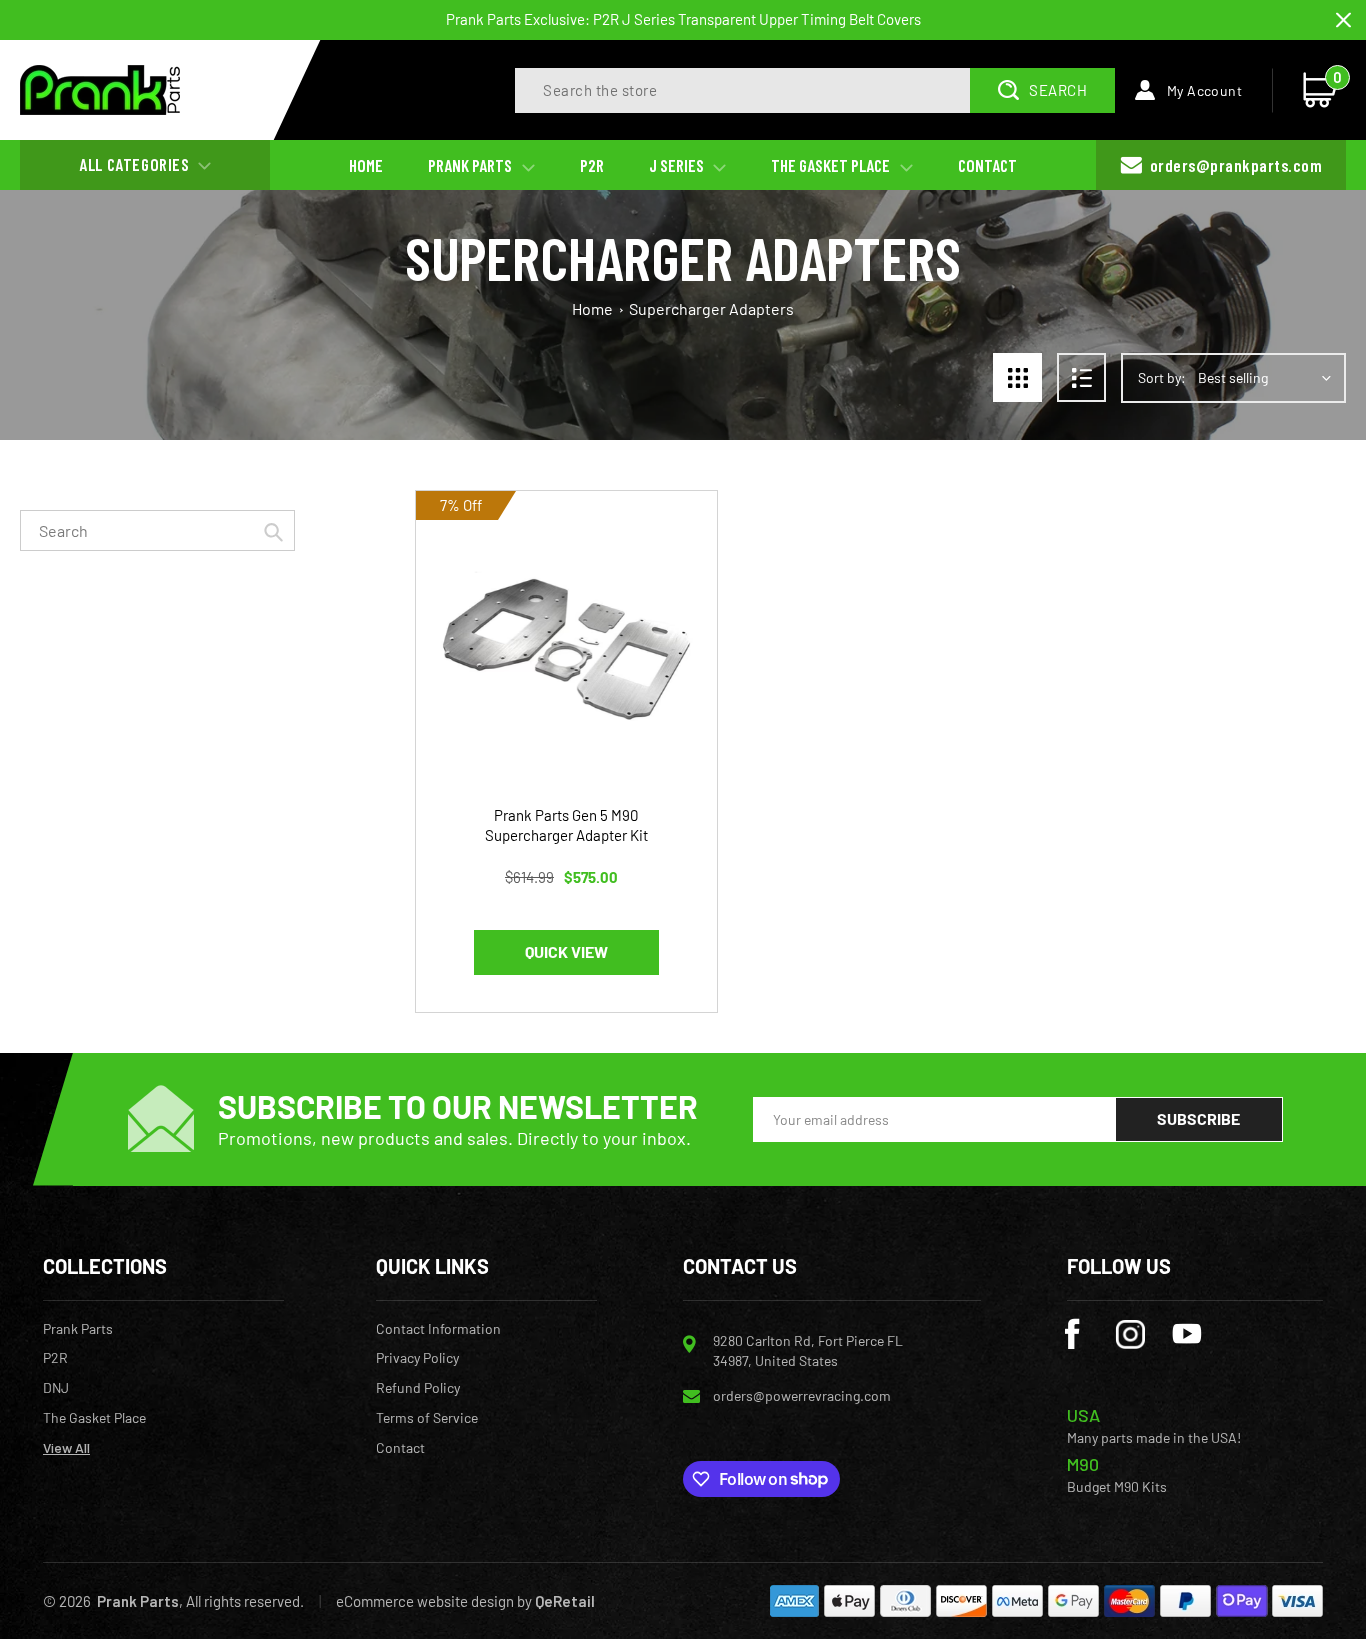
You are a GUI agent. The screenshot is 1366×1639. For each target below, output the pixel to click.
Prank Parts (78, 1329)
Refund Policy (418, 1388)
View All (66, 1448)
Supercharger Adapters (711, 308)
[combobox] (157, 530)
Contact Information (438, 1329)
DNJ (56, 1388)
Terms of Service (427, 1418)
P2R (55, 1358)
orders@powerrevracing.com (802, 1395)
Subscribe (1198, 1118)
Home (592, 308)
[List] (1081, 377)
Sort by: (1162, 377)
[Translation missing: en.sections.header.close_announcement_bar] (1343, 20)
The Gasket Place (94, 1418)
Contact (400, 1448)
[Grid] (1017, 377)
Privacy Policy (417, 1358)
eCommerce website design (425, 1601)
